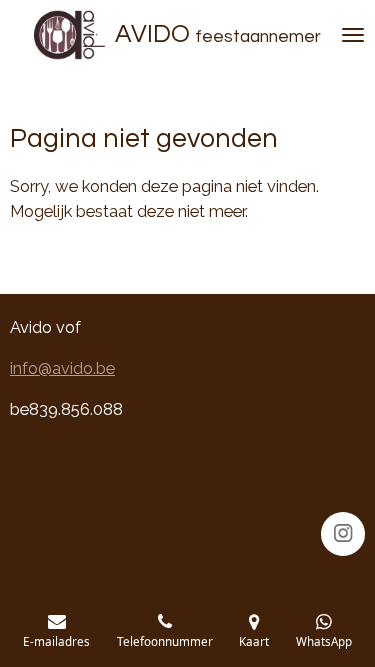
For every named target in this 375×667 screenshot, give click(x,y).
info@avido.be (62, 368)
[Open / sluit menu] (353, 35)
